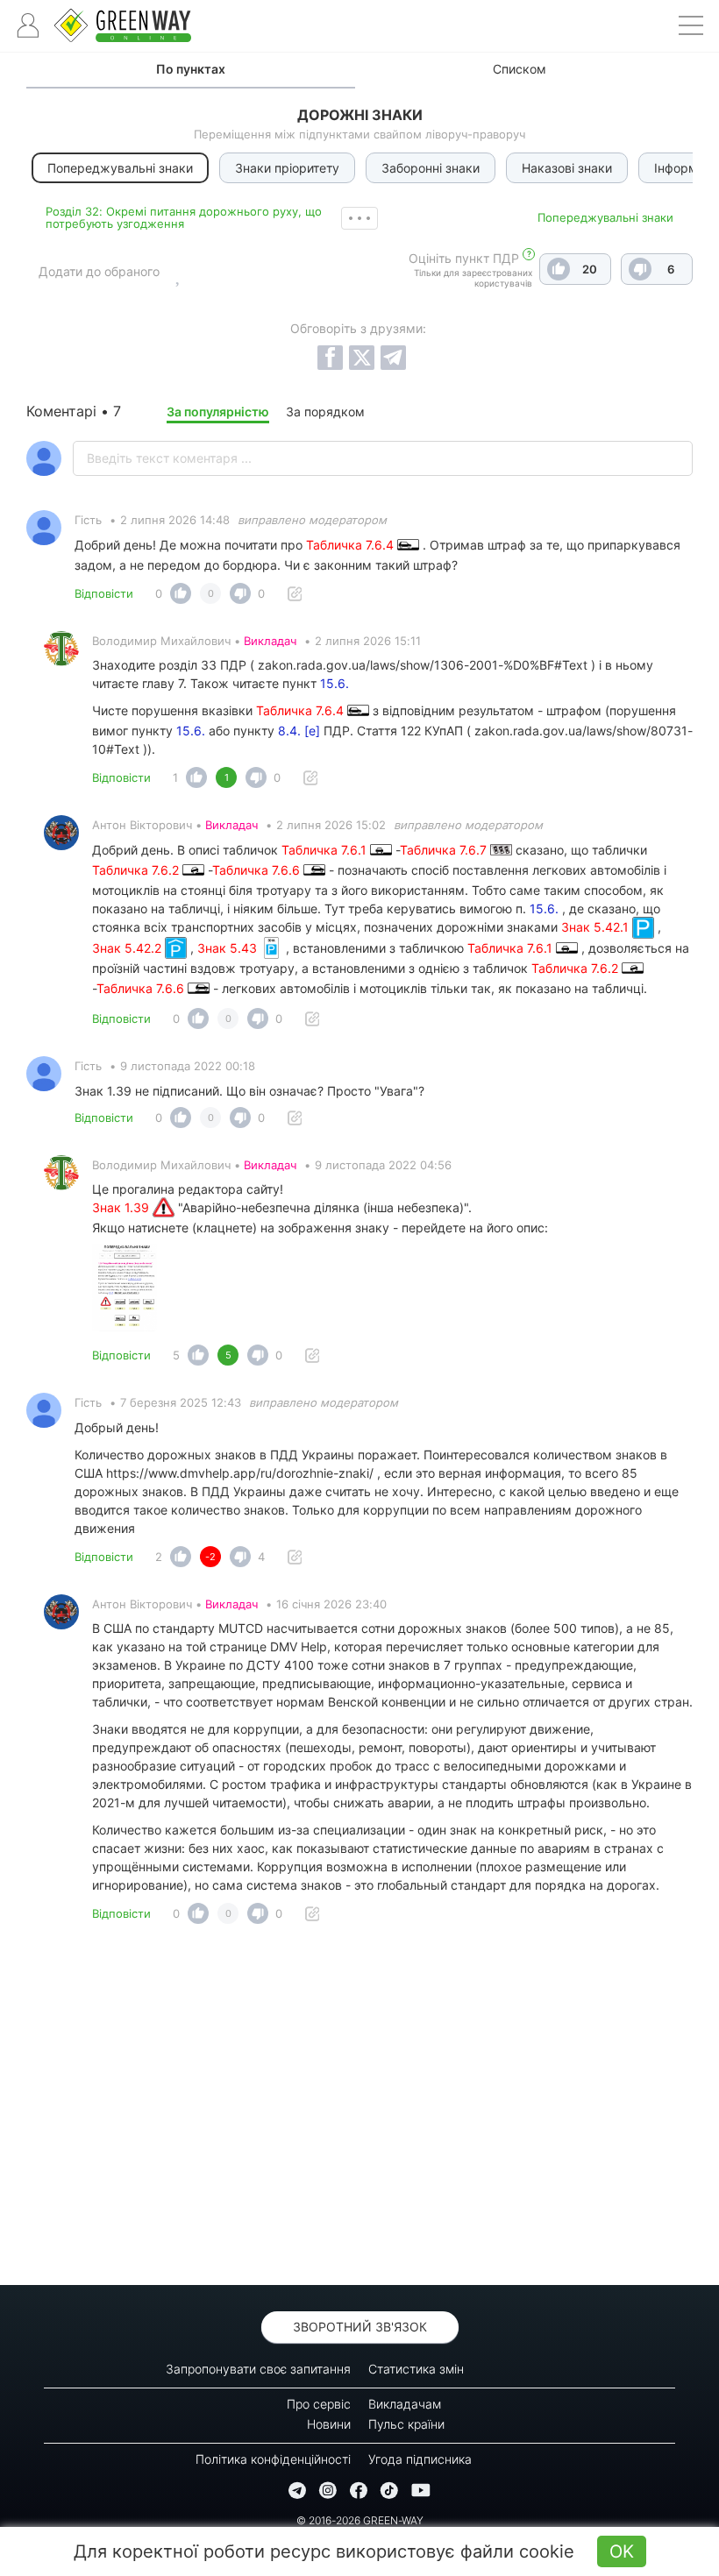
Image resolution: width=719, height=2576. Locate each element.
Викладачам (405, 2404)
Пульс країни (406, 2424)
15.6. (335, 683)
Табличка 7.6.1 (326, 850)
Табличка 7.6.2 (137, 870)
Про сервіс (319, 2404)
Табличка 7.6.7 (445, 850)
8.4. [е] (299, 731)
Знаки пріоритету (287, 168)
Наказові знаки (567, 168)
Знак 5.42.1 (597, 927)
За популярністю (218, 412)
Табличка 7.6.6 (258, 870)
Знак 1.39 (122, 1207)
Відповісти (104, 593)
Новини (329, 2424)
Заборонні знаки (431, 168)
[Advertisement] (359, 2110)
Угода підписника (420, 2459)
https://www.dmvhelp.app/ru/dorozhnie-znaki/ (240, 1473)
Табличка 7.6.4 (352, 545)
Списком (520, 69)
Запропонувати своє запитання (258, 2369)
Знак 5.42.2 (128, 948)
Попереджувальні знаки (605, 217)
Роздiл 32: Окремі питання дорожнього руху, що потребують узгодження (184, 217)
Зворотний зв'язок (360, 2327)
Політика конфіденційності (273, 2459)
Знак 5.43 (229, 948)
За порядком (325, 412)
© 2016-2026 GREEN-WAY (360, 2520)
